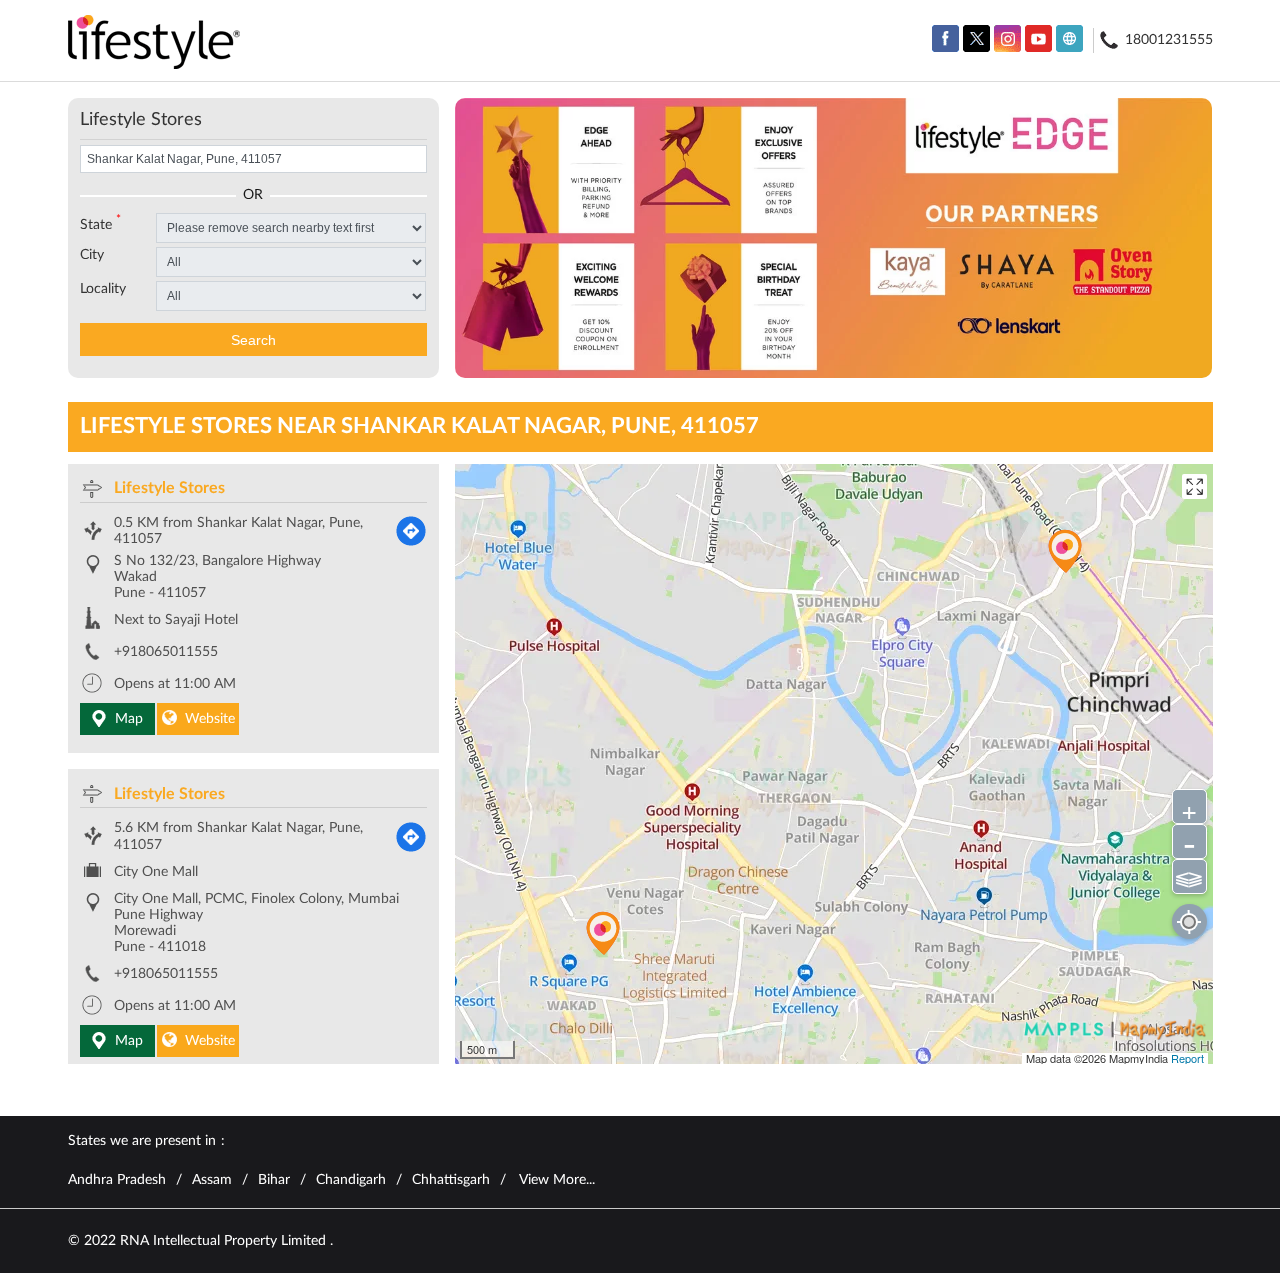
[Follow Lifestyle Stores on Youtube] (1038, 38)
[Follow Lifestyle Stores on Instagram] (1007, 38)
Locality (103, 289)
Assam (212, 1180)
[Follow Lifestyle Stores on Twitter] (976, 38)
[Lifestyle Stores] (154, 43)
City (92, 255)
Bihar (274, 1180)
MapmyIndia (1140, 1058)
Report (1187, 1058)
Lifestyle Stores (169, 488)
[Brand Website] (1069, 38)
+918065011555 (166, 652)
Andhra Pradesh (117, 1180)
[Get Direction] (411, 531)
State (100, 223)
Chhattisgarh (451, 1180)
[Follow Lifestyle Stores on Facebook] (945, 38)
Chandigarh (351, 1180)
